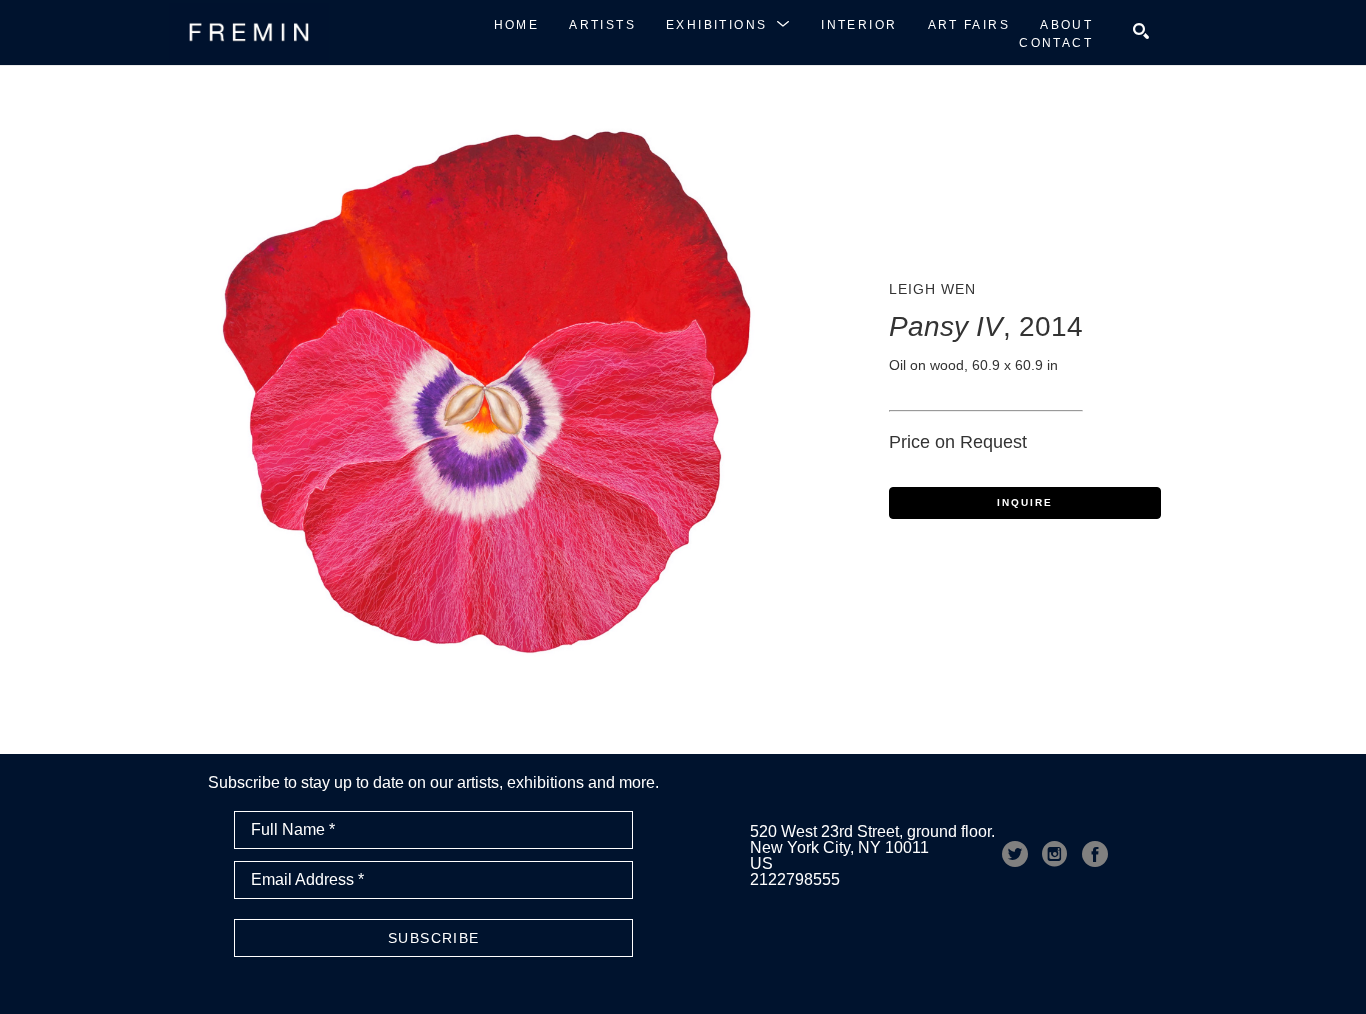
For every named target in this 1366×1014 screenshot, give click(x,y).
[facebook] (1095, 854)
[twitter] (1015, 854)
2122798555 (795, 879)
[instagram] (1055, 854)
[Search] (1141, 31)
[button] (728, 24)
